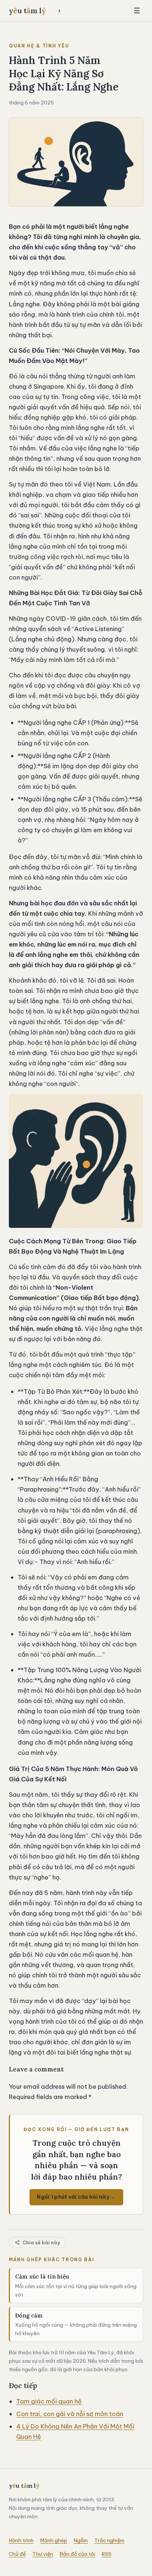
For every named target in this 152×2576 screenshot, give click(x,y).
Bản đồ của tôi (77, 2554)
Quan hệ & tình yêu (39, 46)
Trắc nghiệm (109, 2540)
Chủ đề (17, 2554)
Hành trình (21, 2540)
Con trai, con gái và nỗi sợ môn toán (70, 2414)
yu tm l (27, 11)
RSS (107, 2554)
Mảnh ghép (54, 2540)
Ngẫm (81, 2540)
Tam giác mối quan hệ (49, 2401)
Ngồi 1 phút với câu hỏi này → (76, 2197)
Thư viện (43, 2554)
